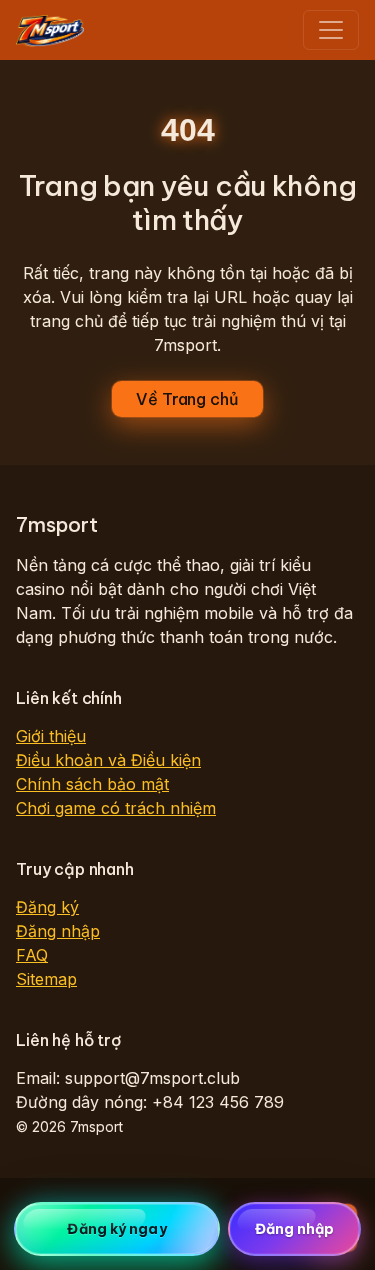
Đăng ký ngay (116, 1229)
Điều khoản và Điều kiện (108, 760)
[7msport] (50, 30)
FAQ (32, 955)
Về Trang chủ (187, 399)
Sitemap (46, 979)
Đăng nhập (58, 931)
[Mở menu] (331, 30)
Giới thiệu (51, 736)
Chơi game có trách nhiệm (116, 808)
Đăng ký (47, 907)
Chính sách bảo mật (92, 784)
